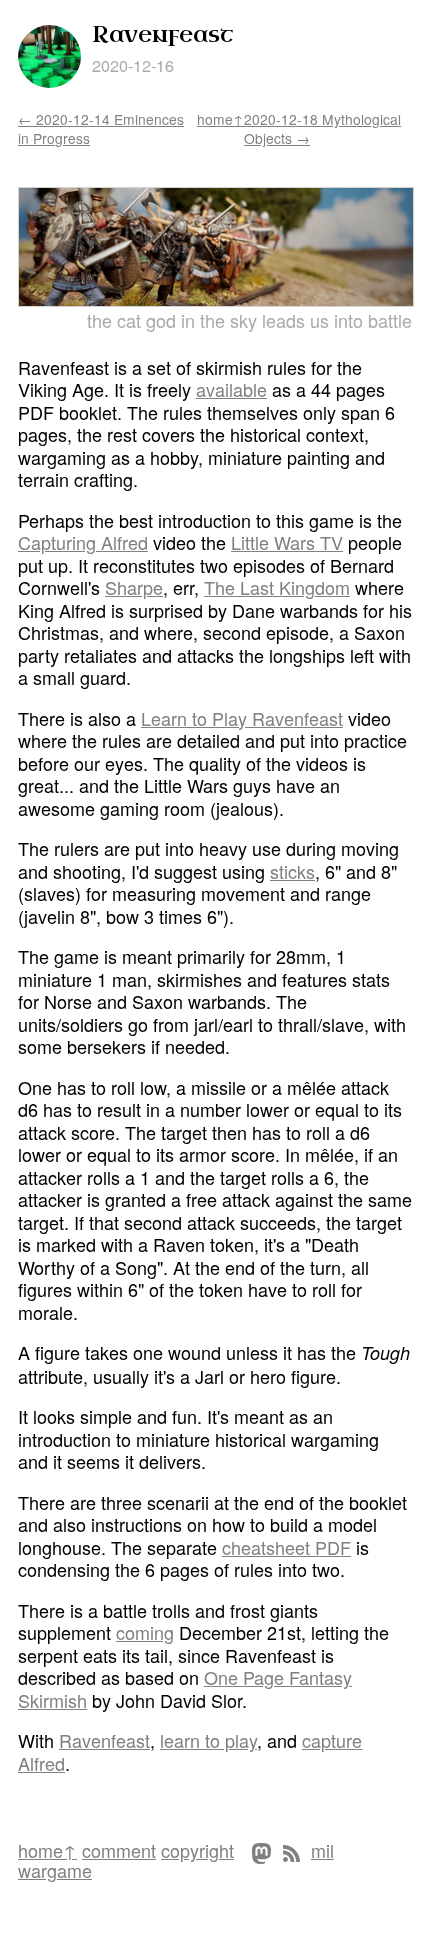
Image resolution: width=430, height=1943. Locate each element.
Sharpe (134, 587)
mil (322, 1850)
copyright (197, 1850)
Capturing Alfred (83, 542)
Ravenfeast (104, 1740)
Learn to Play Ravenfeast (242, 718)
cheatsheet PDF (286, 1547)
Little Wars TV (287, 542)
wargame (55, 1870)
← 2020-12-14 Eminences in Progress (101, 128)
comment (119, 1850)
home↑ (220, 119)
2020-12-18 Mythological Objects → (322, 128)
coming (145, 1632)
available (231, 389)
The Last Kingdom (277, 587)
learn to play (208, 1740)
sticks (292, 871)
